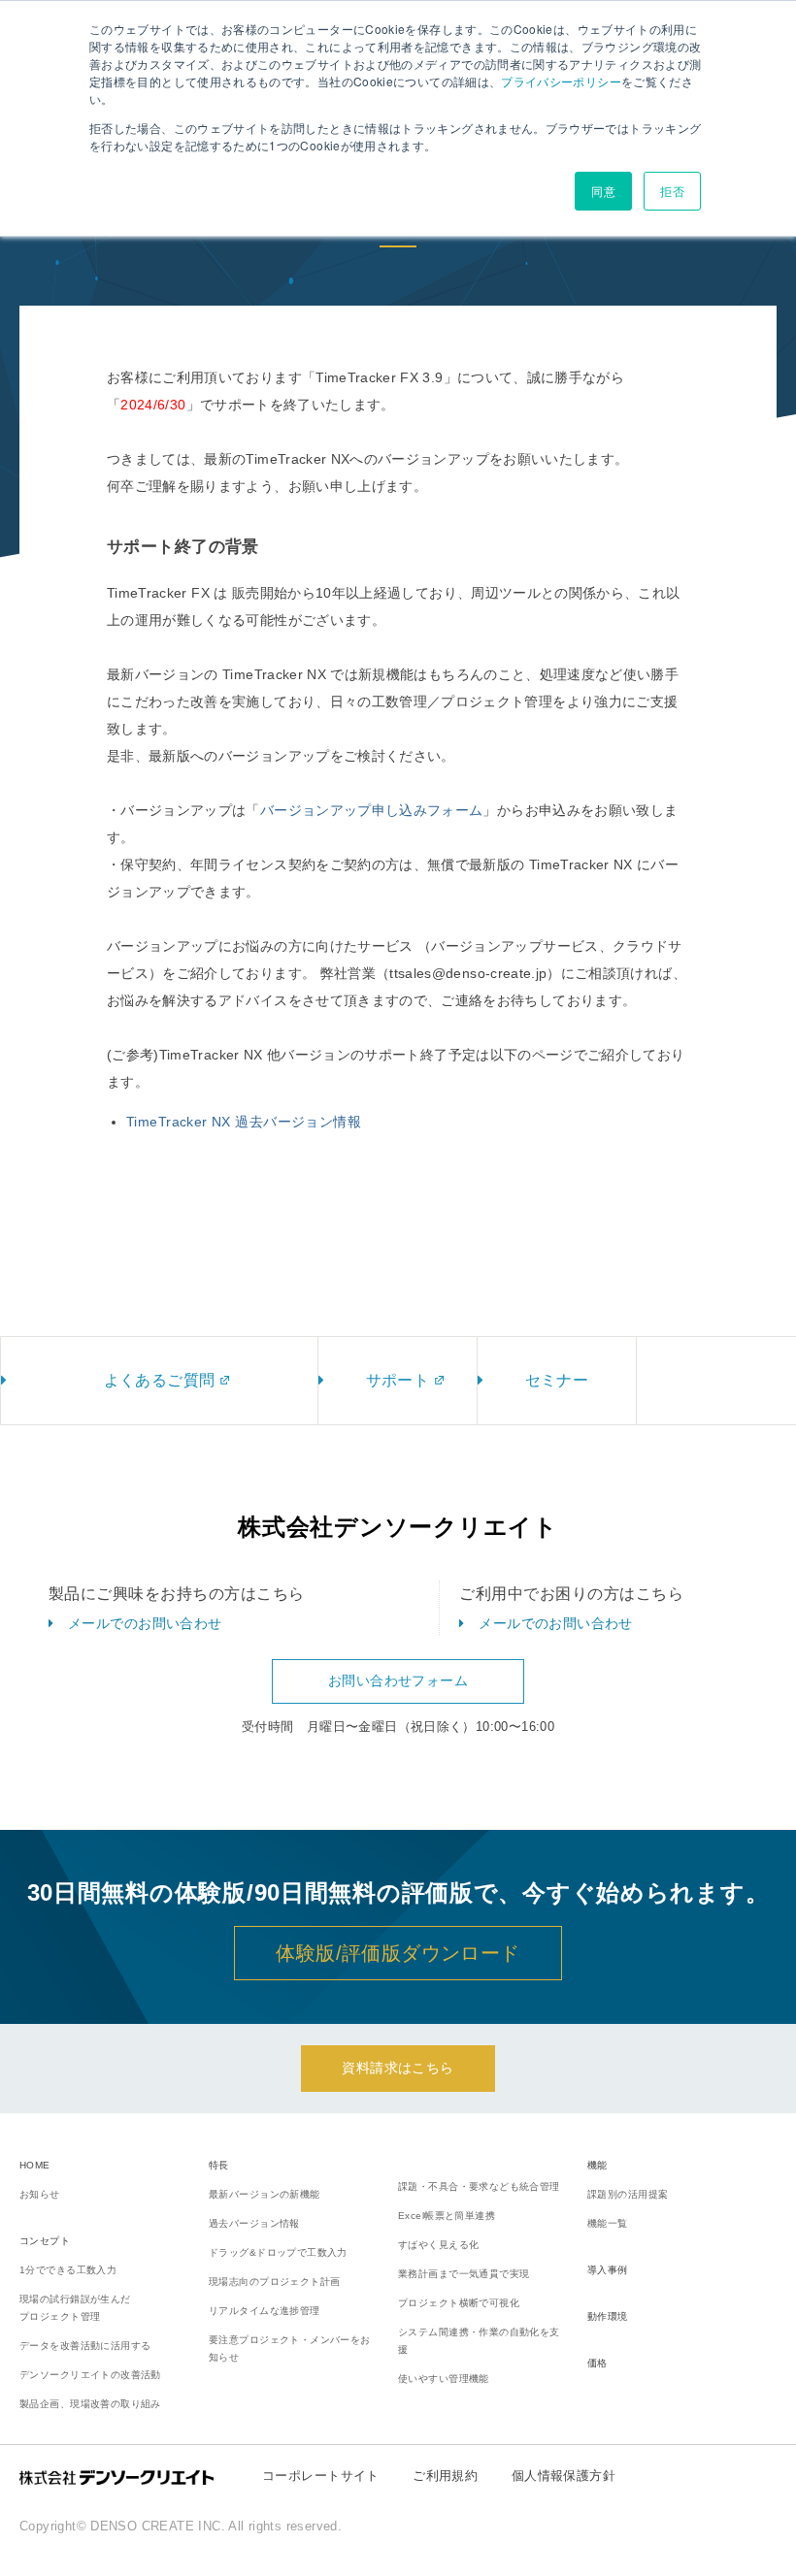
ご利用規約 (445, 2476)
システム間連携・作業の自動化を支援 (479, 2341)
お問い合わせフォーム (398, 1680)
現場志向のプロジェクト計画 (274, 2282)
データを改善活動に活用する (85, 2346)
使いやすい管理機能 (444, 2379)
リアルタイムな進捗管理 (265, 2311)
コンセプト (45, 2241)
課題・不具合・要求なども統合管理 (479, 2186)
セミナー (557, 1380)
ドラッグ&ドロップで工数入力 (278, 2252)
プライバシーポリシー (561, 81)
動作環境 (608, 2316)
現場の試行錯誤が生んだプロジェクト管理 (75, 2308)
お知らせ (40, 2194)
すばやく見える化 (438, 2245)
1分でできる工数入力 (68, 2270)
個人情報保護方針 (564, 2476)
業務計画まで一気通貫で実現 (464, 2274)
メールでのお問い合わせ (145, 1623)
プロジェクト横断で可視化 (459, 2303)
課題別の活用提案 (628, 2194)
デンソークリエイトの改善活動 (90, 2375)
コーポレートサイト (321, 2476)
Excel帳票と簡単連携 (447, 2216)
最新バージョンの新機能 (265, 2194)
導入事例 (608, 2270)
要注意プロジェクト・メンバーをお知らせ (290, 2348)
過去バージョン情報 (254, 2223)
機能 (597, 2165)
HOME (35, 2165)
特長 (219, 2165)
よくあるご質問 (160, 1380)
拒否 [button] (672, 191)
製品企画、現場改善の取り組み (90, 2404)
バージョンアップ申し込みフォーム (372, 810)
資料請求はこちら (398, 2068)
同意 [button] (603, 191)
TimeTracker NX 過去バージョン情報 (244, 1122)
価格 (597, 2363)
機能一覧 (608, 2223)
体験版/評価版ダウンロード (398, 1953)
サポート (398, 1380)
